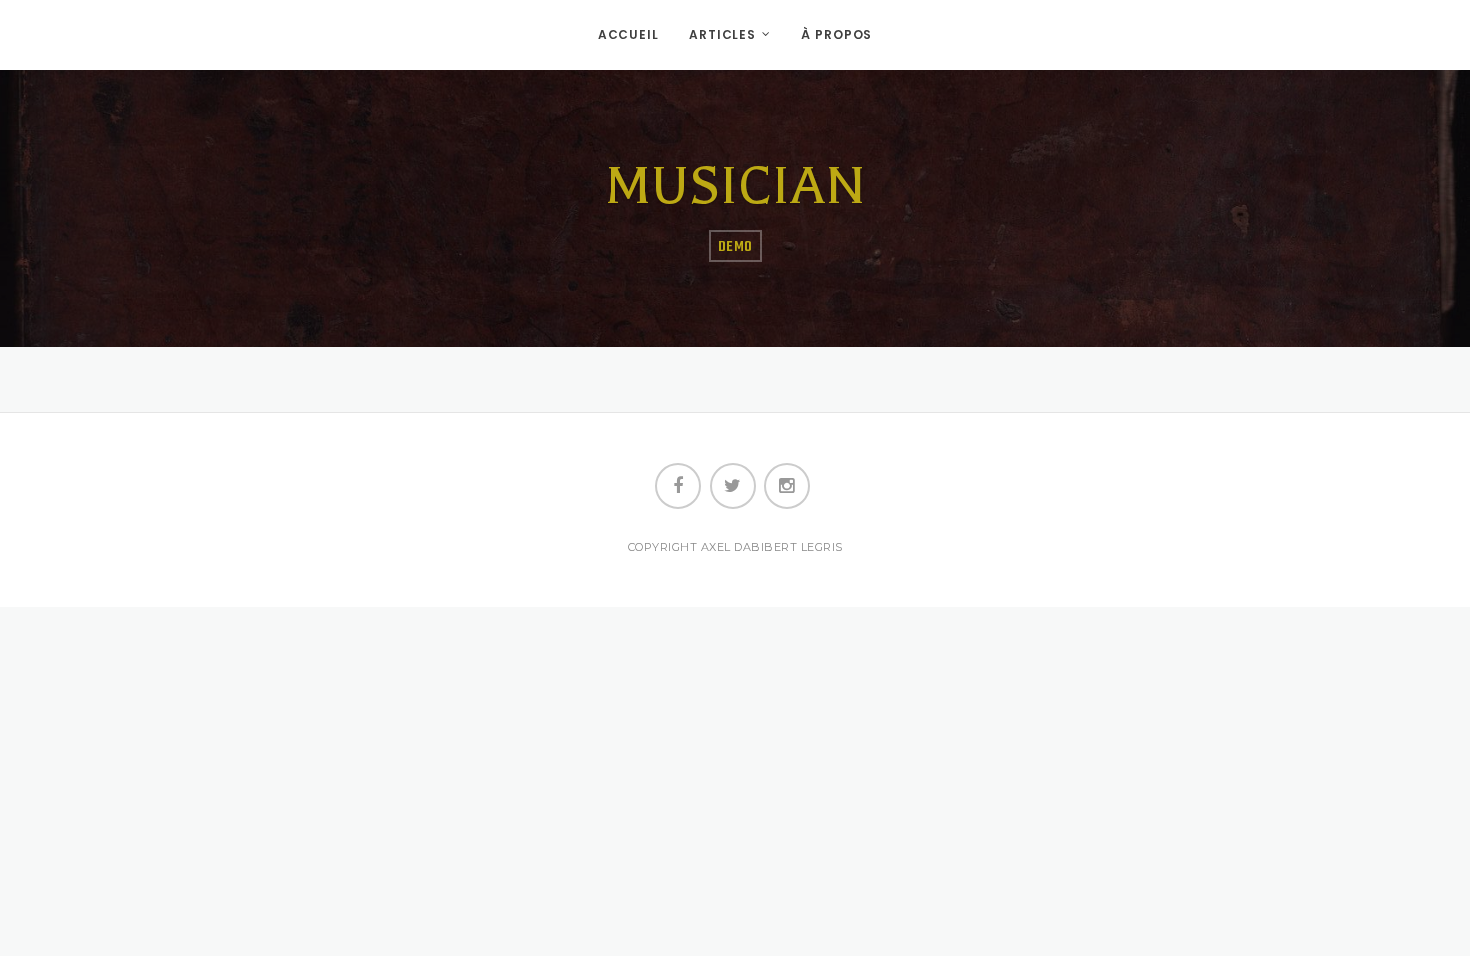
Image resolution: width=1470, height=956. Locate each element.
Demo (735, 247)
